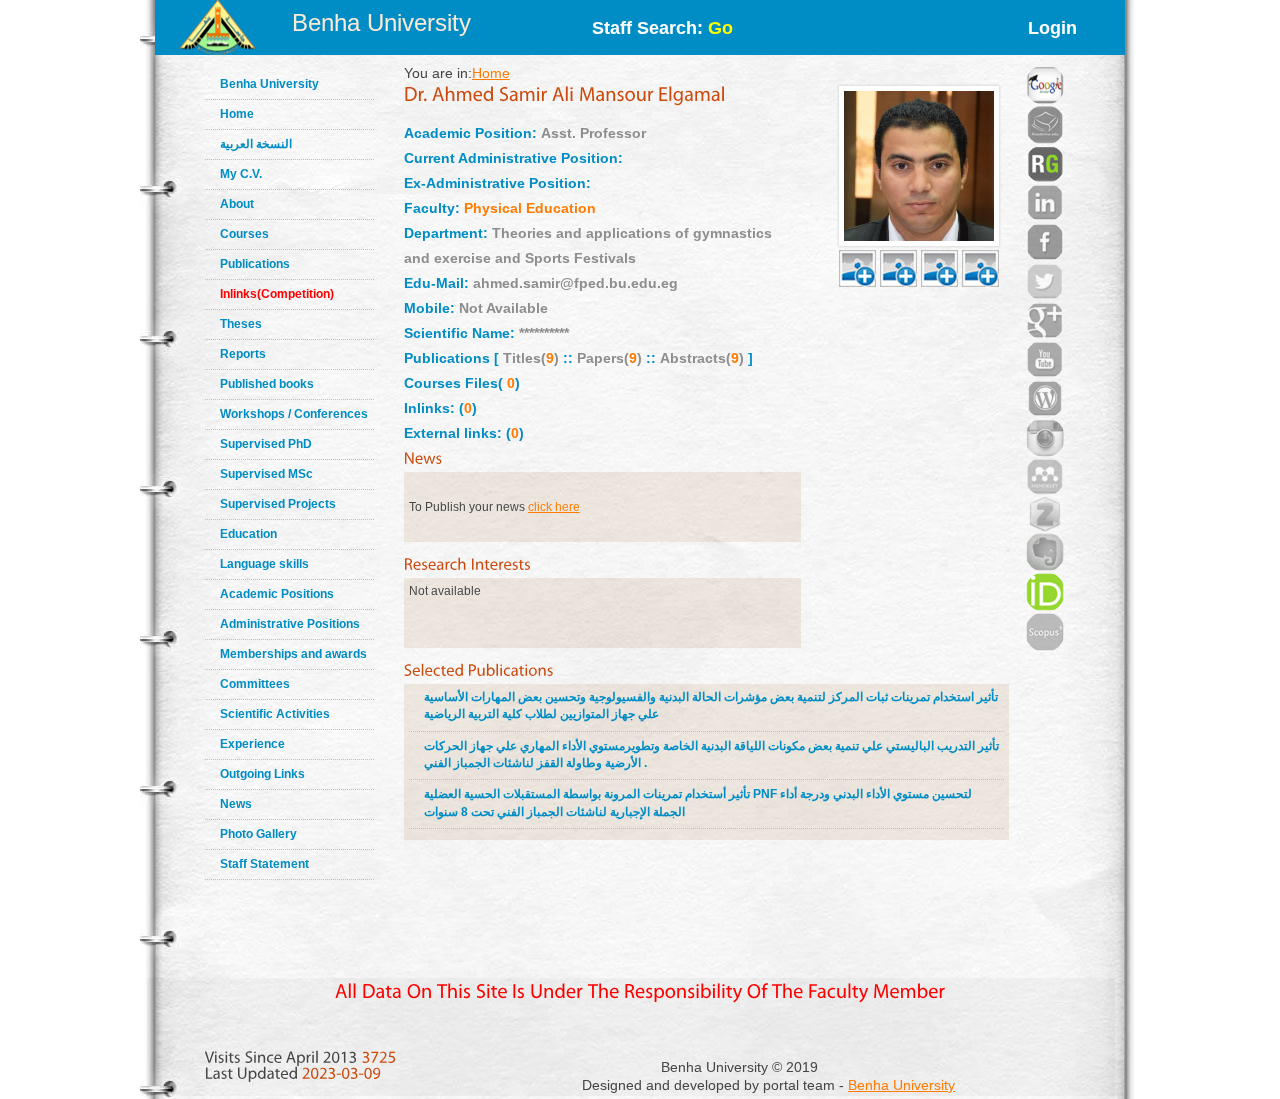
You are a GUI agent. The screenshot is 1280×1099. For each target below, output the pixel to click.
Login (1052, 28)
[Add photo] (857, 245)
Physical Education (530, 208)
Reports (243, 354)
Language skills (264, 564)
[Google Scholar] (1045, 60)
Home (237, 114)
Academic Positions (277, 594)
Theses (241, 324)
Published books (267, 384)
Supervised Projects (278, 504)
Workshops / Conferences (294, 414)
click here (554, 507)
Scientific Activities (275, 714)
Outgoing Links (262, 774)
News (236, 804)
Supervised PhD (266, 444)
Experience (252, 744)
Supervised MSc (266, 474)
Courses (244, 234)
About (237, 204)
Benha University (381, 22)
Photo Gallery (258, 834)
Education (248, 534)
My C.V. (241, 174)
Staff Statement (264, 864)
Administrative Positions (290, 624)
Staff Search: (662, 28)
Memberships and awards (293, 654)
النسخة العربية (256, 144)
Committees (255, 684)
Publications (255, 264)
